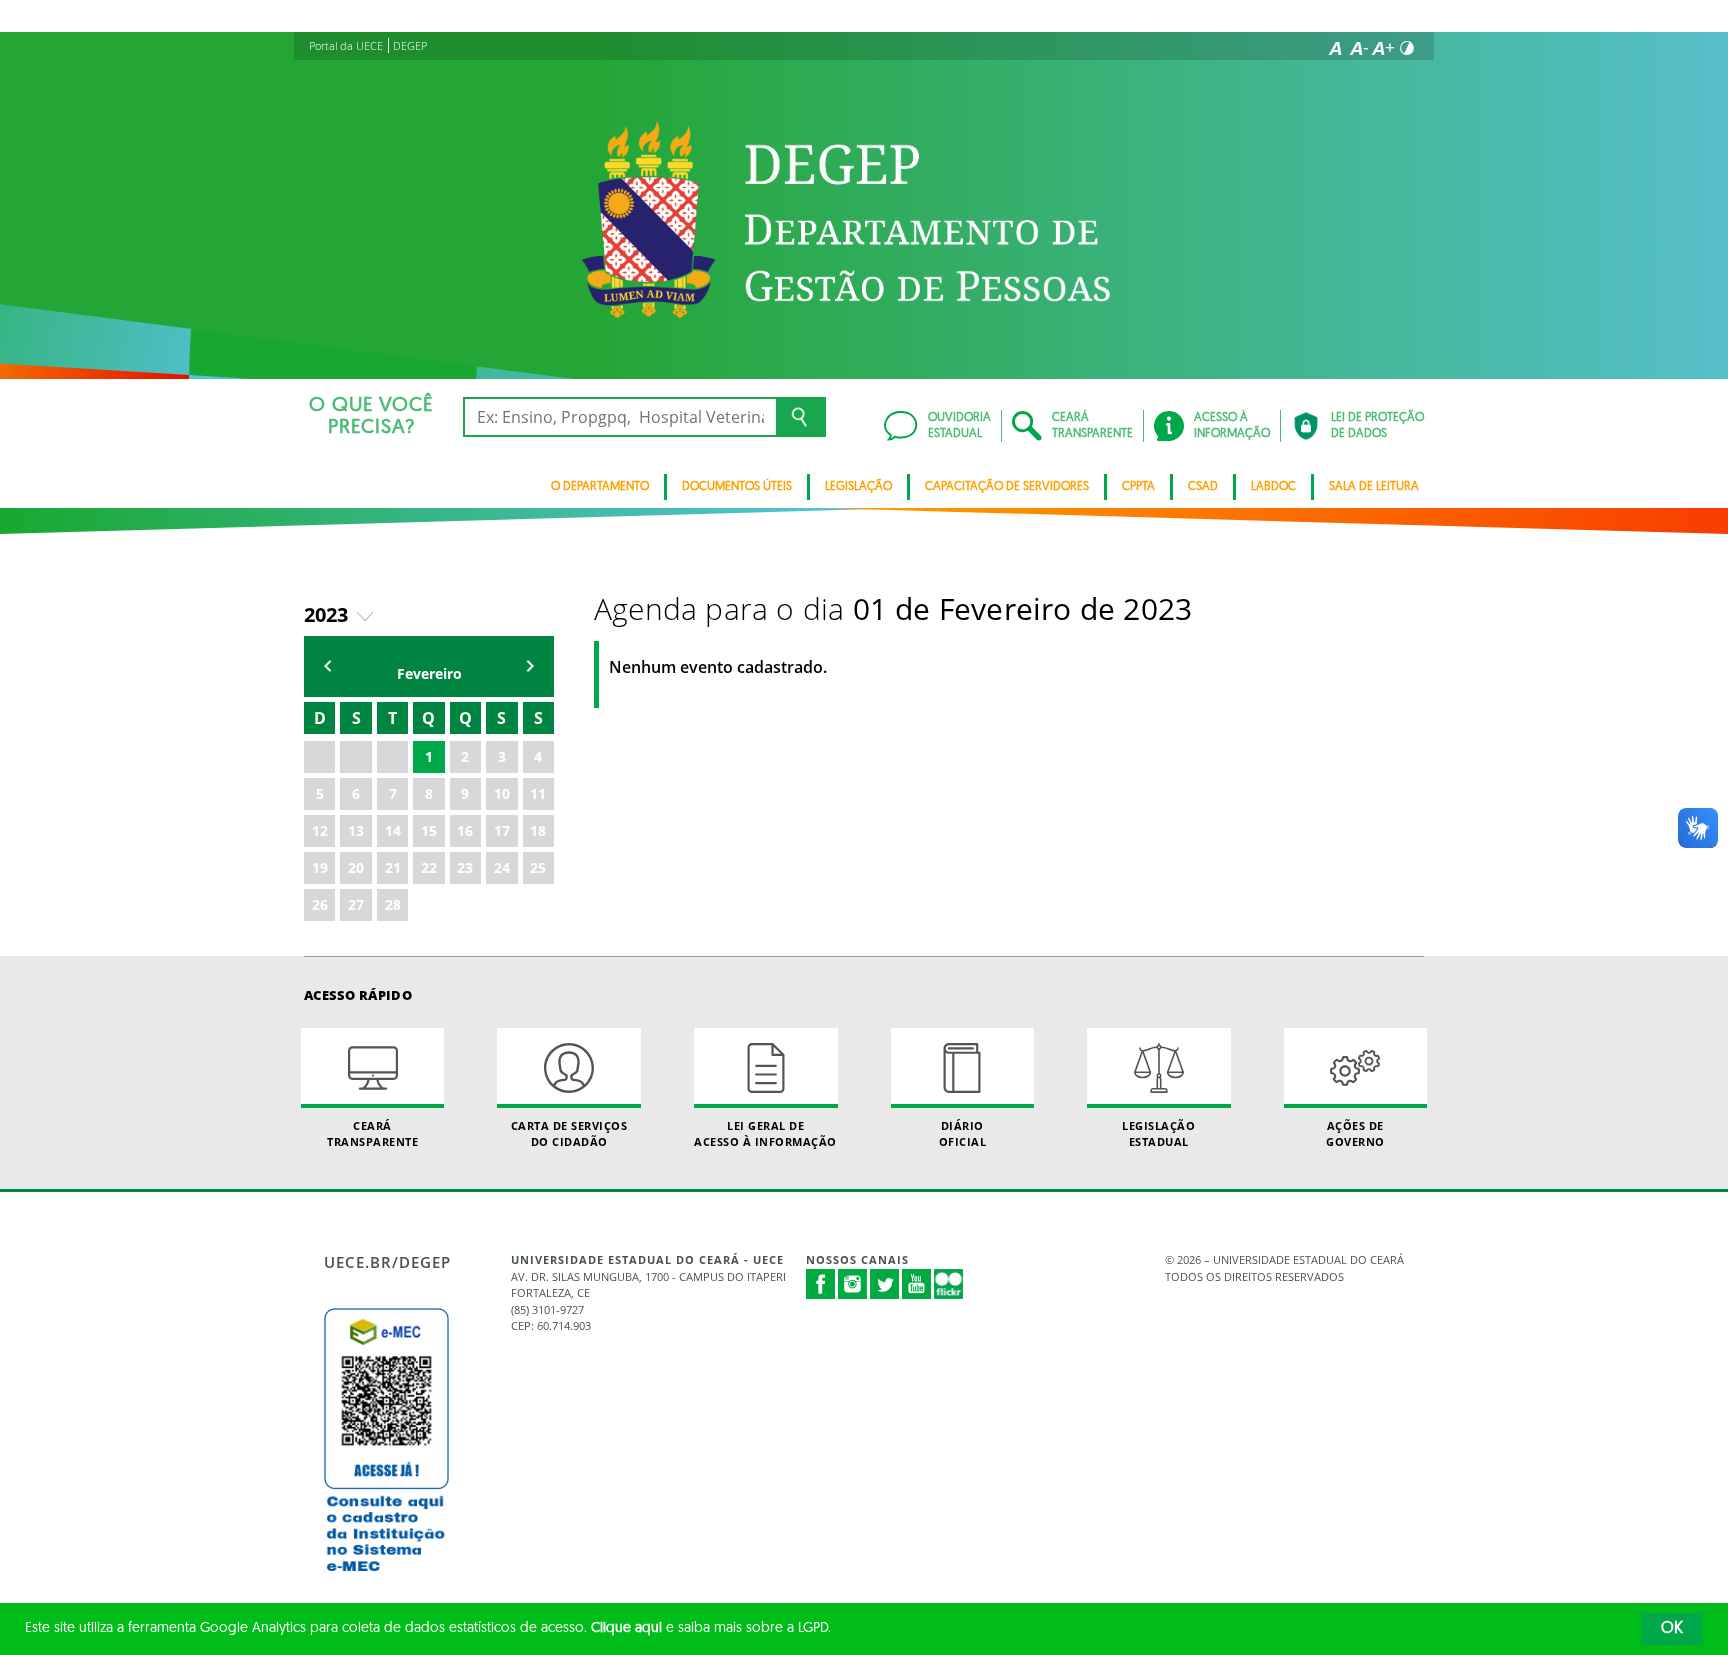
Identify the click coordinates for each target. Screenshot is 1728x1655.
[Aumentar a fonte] (1383, 48)
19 (320, 867)
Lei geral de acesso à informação (765, 1133)
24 (502, 867)
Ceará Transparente (372, 1133)
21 (393, 867)
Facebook (821, 1284)
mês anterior (328, 666)
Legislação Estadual (1158, 1133)
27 (356, 904)
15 (429, 830)
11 (538, 793)
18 (538, 830)
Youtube (917, 1284)
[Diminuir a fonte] (1359, 48)
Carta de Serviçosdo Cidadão (569, 1133)
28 (393, 904)
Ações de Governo (1355, 1133)
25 (538, 867)
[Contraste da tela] (1407, 48)
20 (356, 867)
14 (393, 830)
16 (465, 830)
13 (356, 830)
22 (429, 867)
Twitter (885, 1284)
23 (465, 867)
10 (502, 793)
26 (320, 904)
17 (502, 830)
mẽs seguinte (530, 666)
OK (1672, 1629)
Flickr (949, 1284)
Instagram (853, 1284)
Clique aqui (626, 1628)
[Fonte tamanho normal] (1335, 48)
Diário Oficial (963, 1133)
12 (320, 830)
